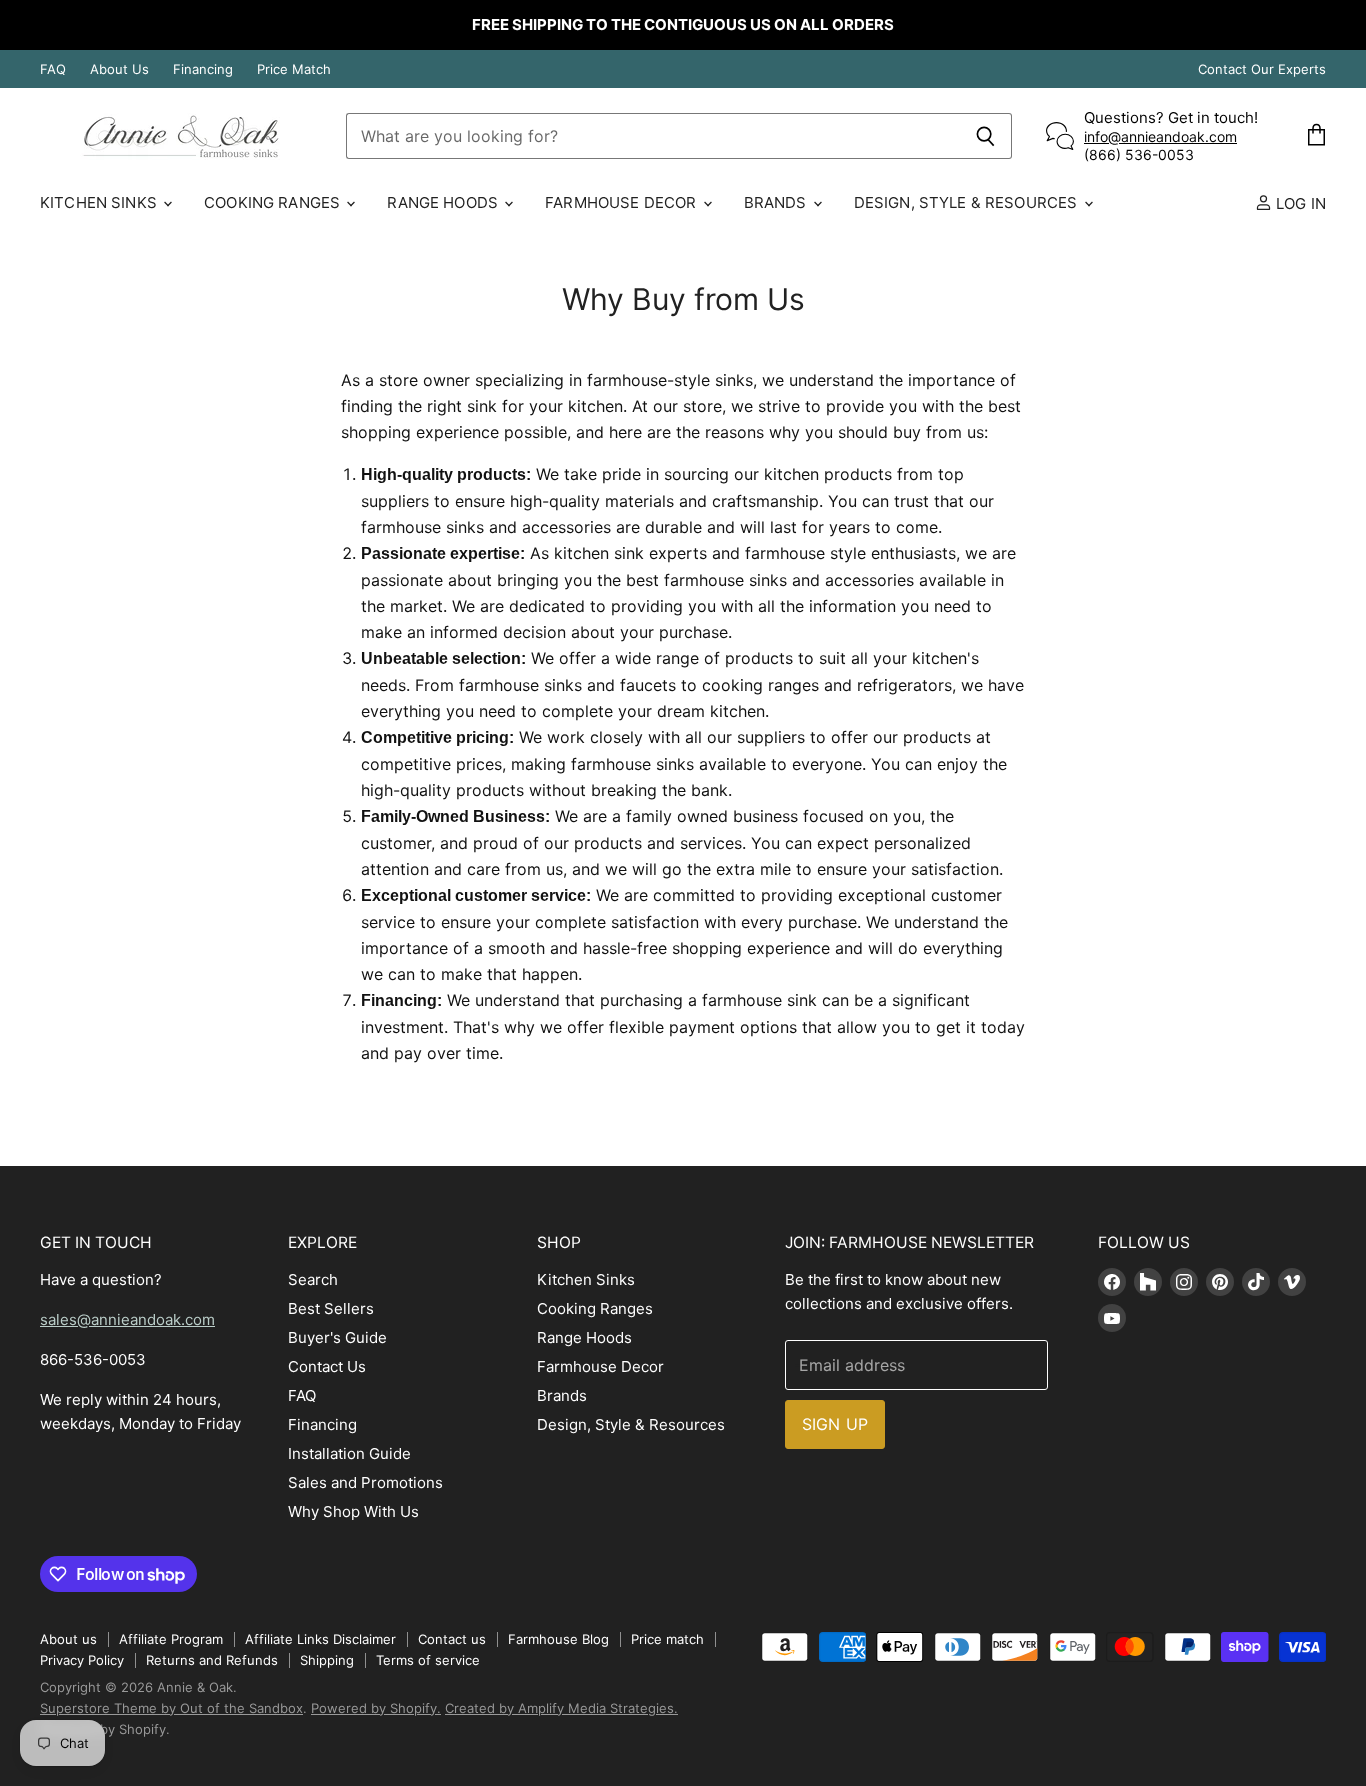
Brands (777, 202)
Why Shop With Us (353, 1511)
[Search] (985, 136)
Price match (667, 1639)
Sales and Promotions (365, 1482)
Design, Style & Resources (968, 202)
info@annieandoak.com (1160, 136)
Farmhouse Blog (558, 1639)
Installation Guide (349, 1453)
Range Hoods (444, 202)
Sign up (835, 1424)
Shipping (327, 1660)
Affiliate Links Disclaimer (320, 1639)
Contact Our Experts (1262, 69)
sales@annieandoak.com (127, 1319)
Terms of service (428, 1660)
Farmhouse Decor (622, 202)
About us (68, 1639)
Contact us (452, 1639)
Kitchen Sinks (100, 202)
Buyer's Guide (337, 1337)
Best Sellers (331, 1308)
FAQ (53, 69)
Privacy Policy (82, 1660)
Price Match (294, 69)
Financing (203, 69)
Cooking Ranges (274, 202)
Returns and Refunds (212, 1660)
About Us (119, 69)
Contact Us (327, 1366)
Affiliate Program (171, 1639)
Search (313, 1279)
